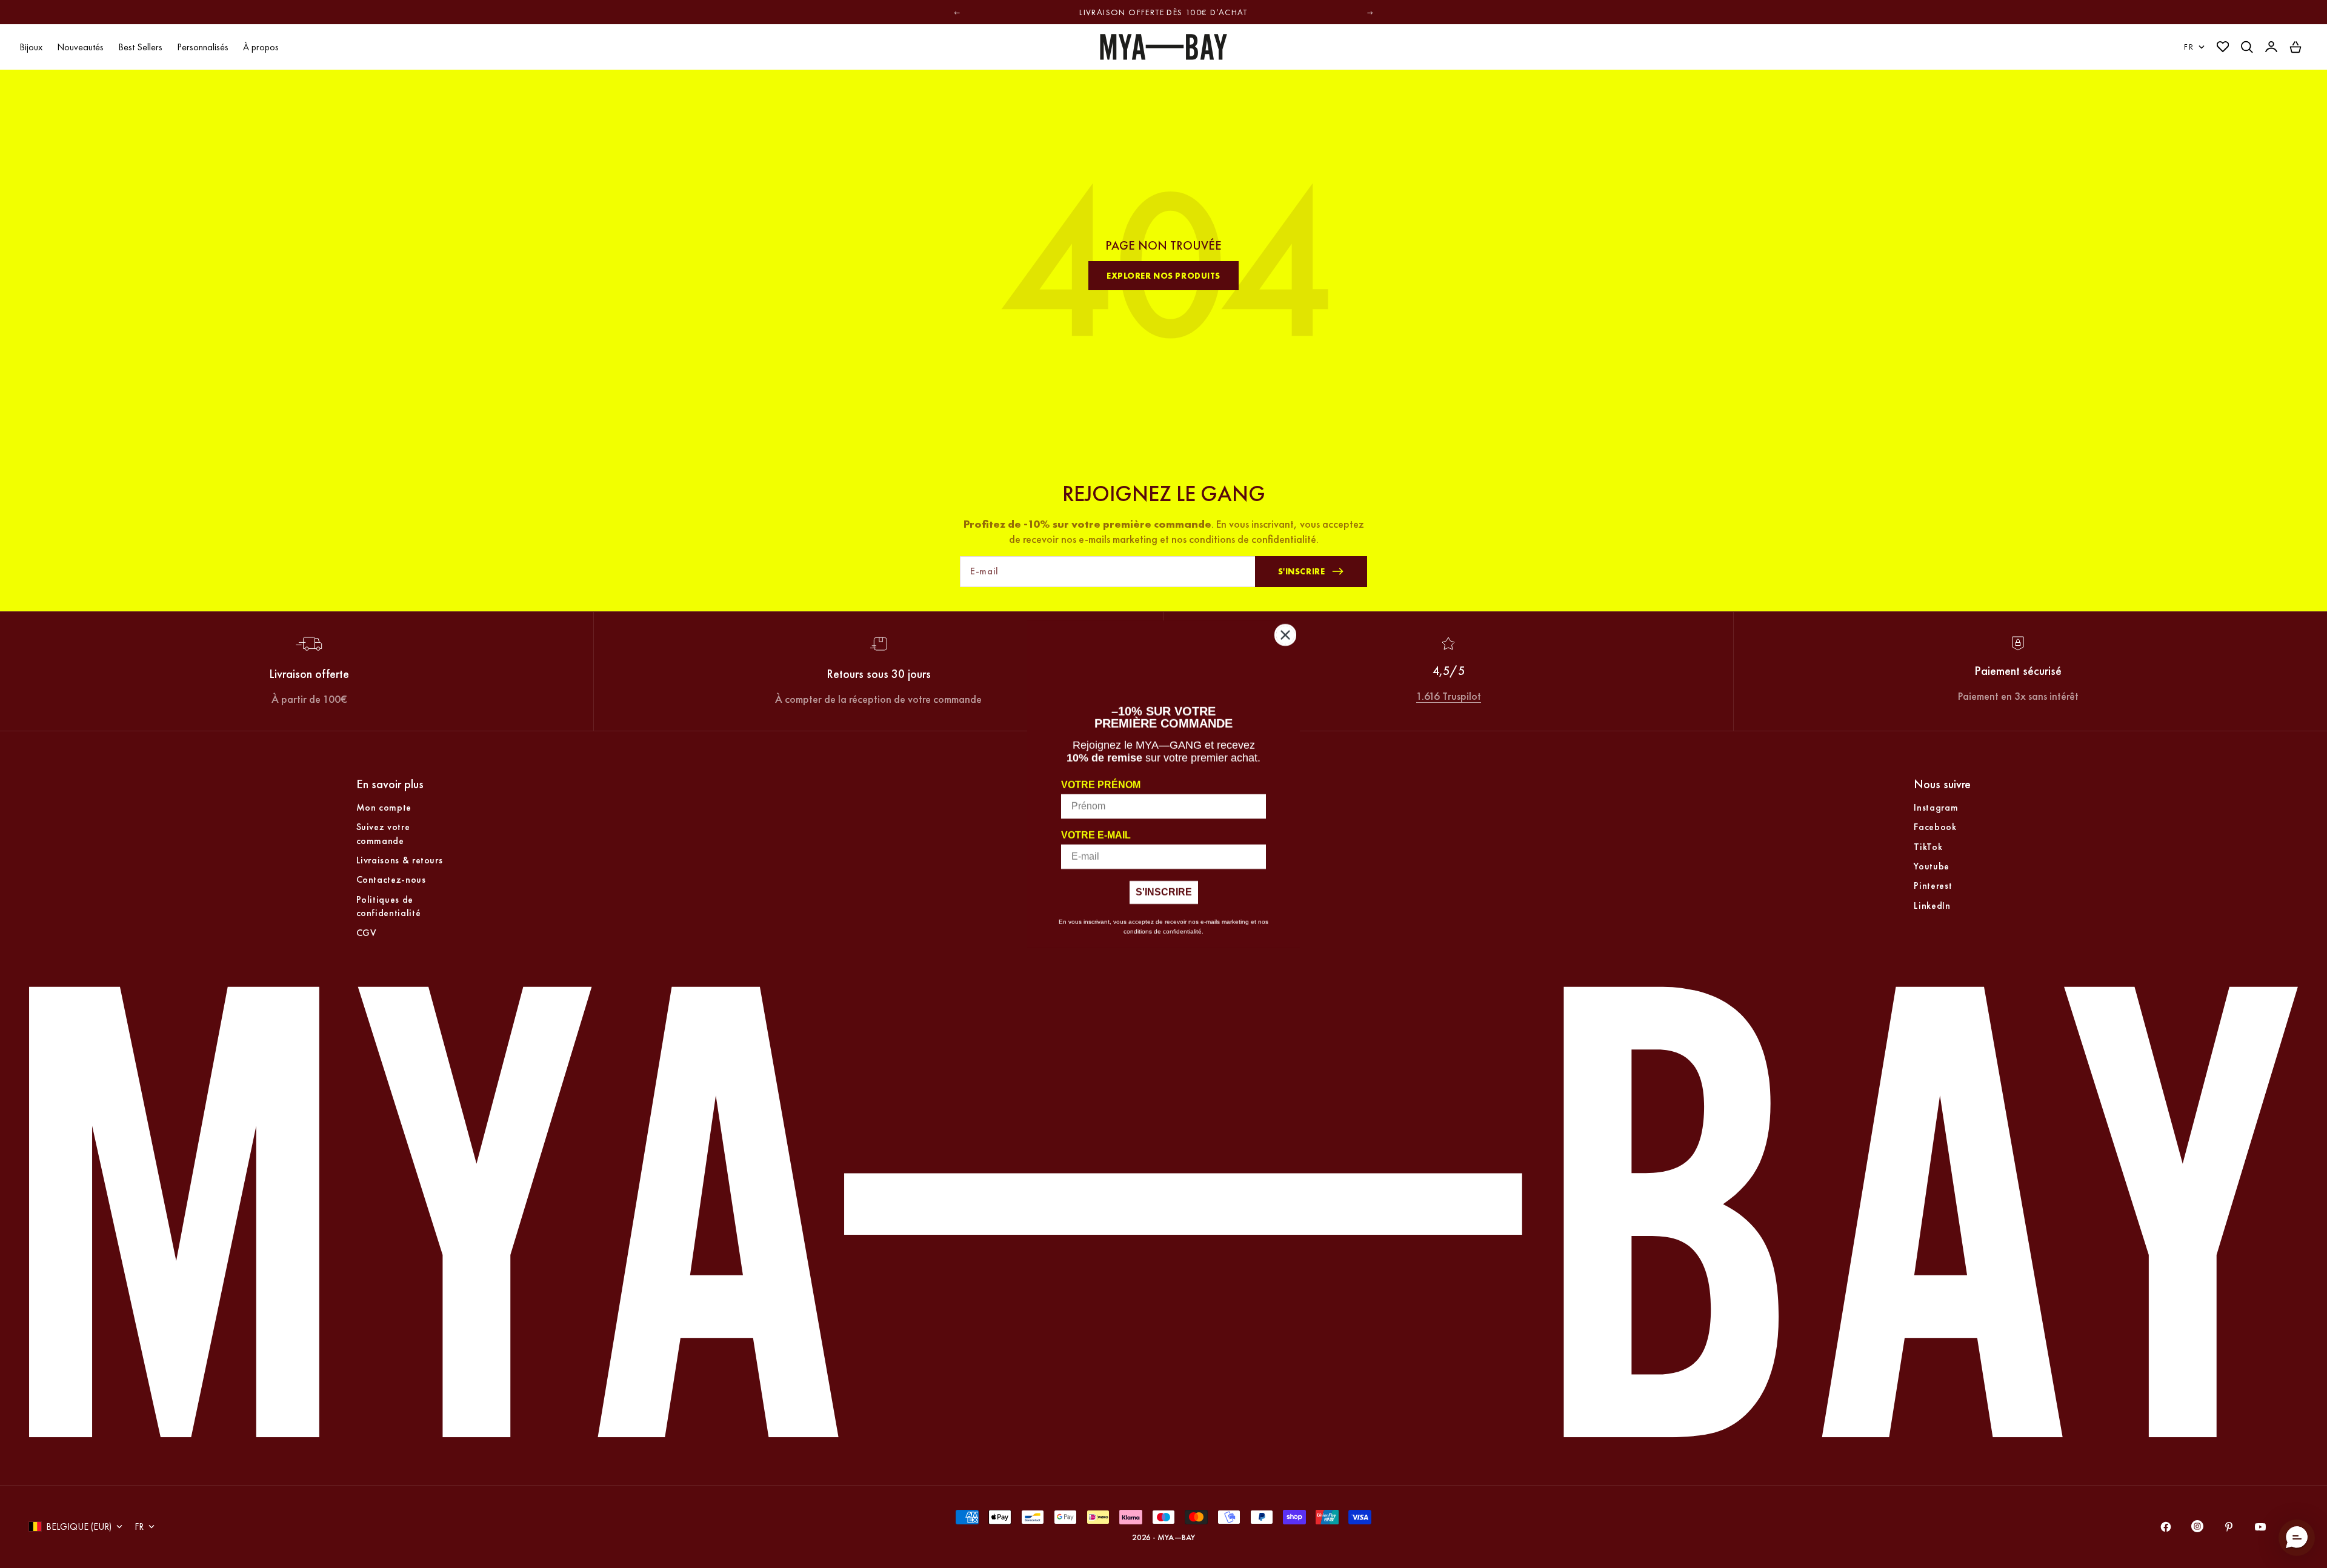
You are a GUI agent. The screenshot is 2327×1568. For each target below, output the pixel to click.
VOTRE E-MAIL (1096, 835)
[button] (2297, 1538)
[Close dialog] (1285, 635)
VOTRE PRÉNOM (1101, 785)
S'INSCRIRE (1164, 892)
